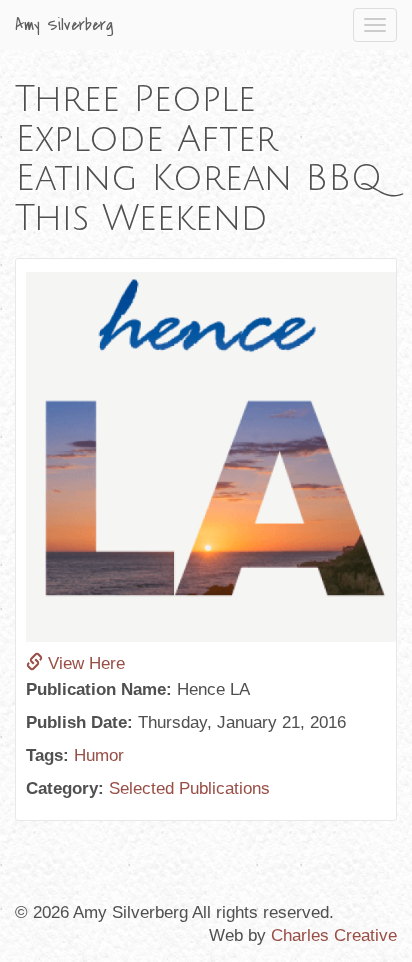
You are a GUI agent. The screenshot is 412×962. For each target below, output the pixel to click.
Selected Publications (189, 788)
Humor (99, 755)
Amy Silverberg (64, 25)
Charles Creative (334, 935)
